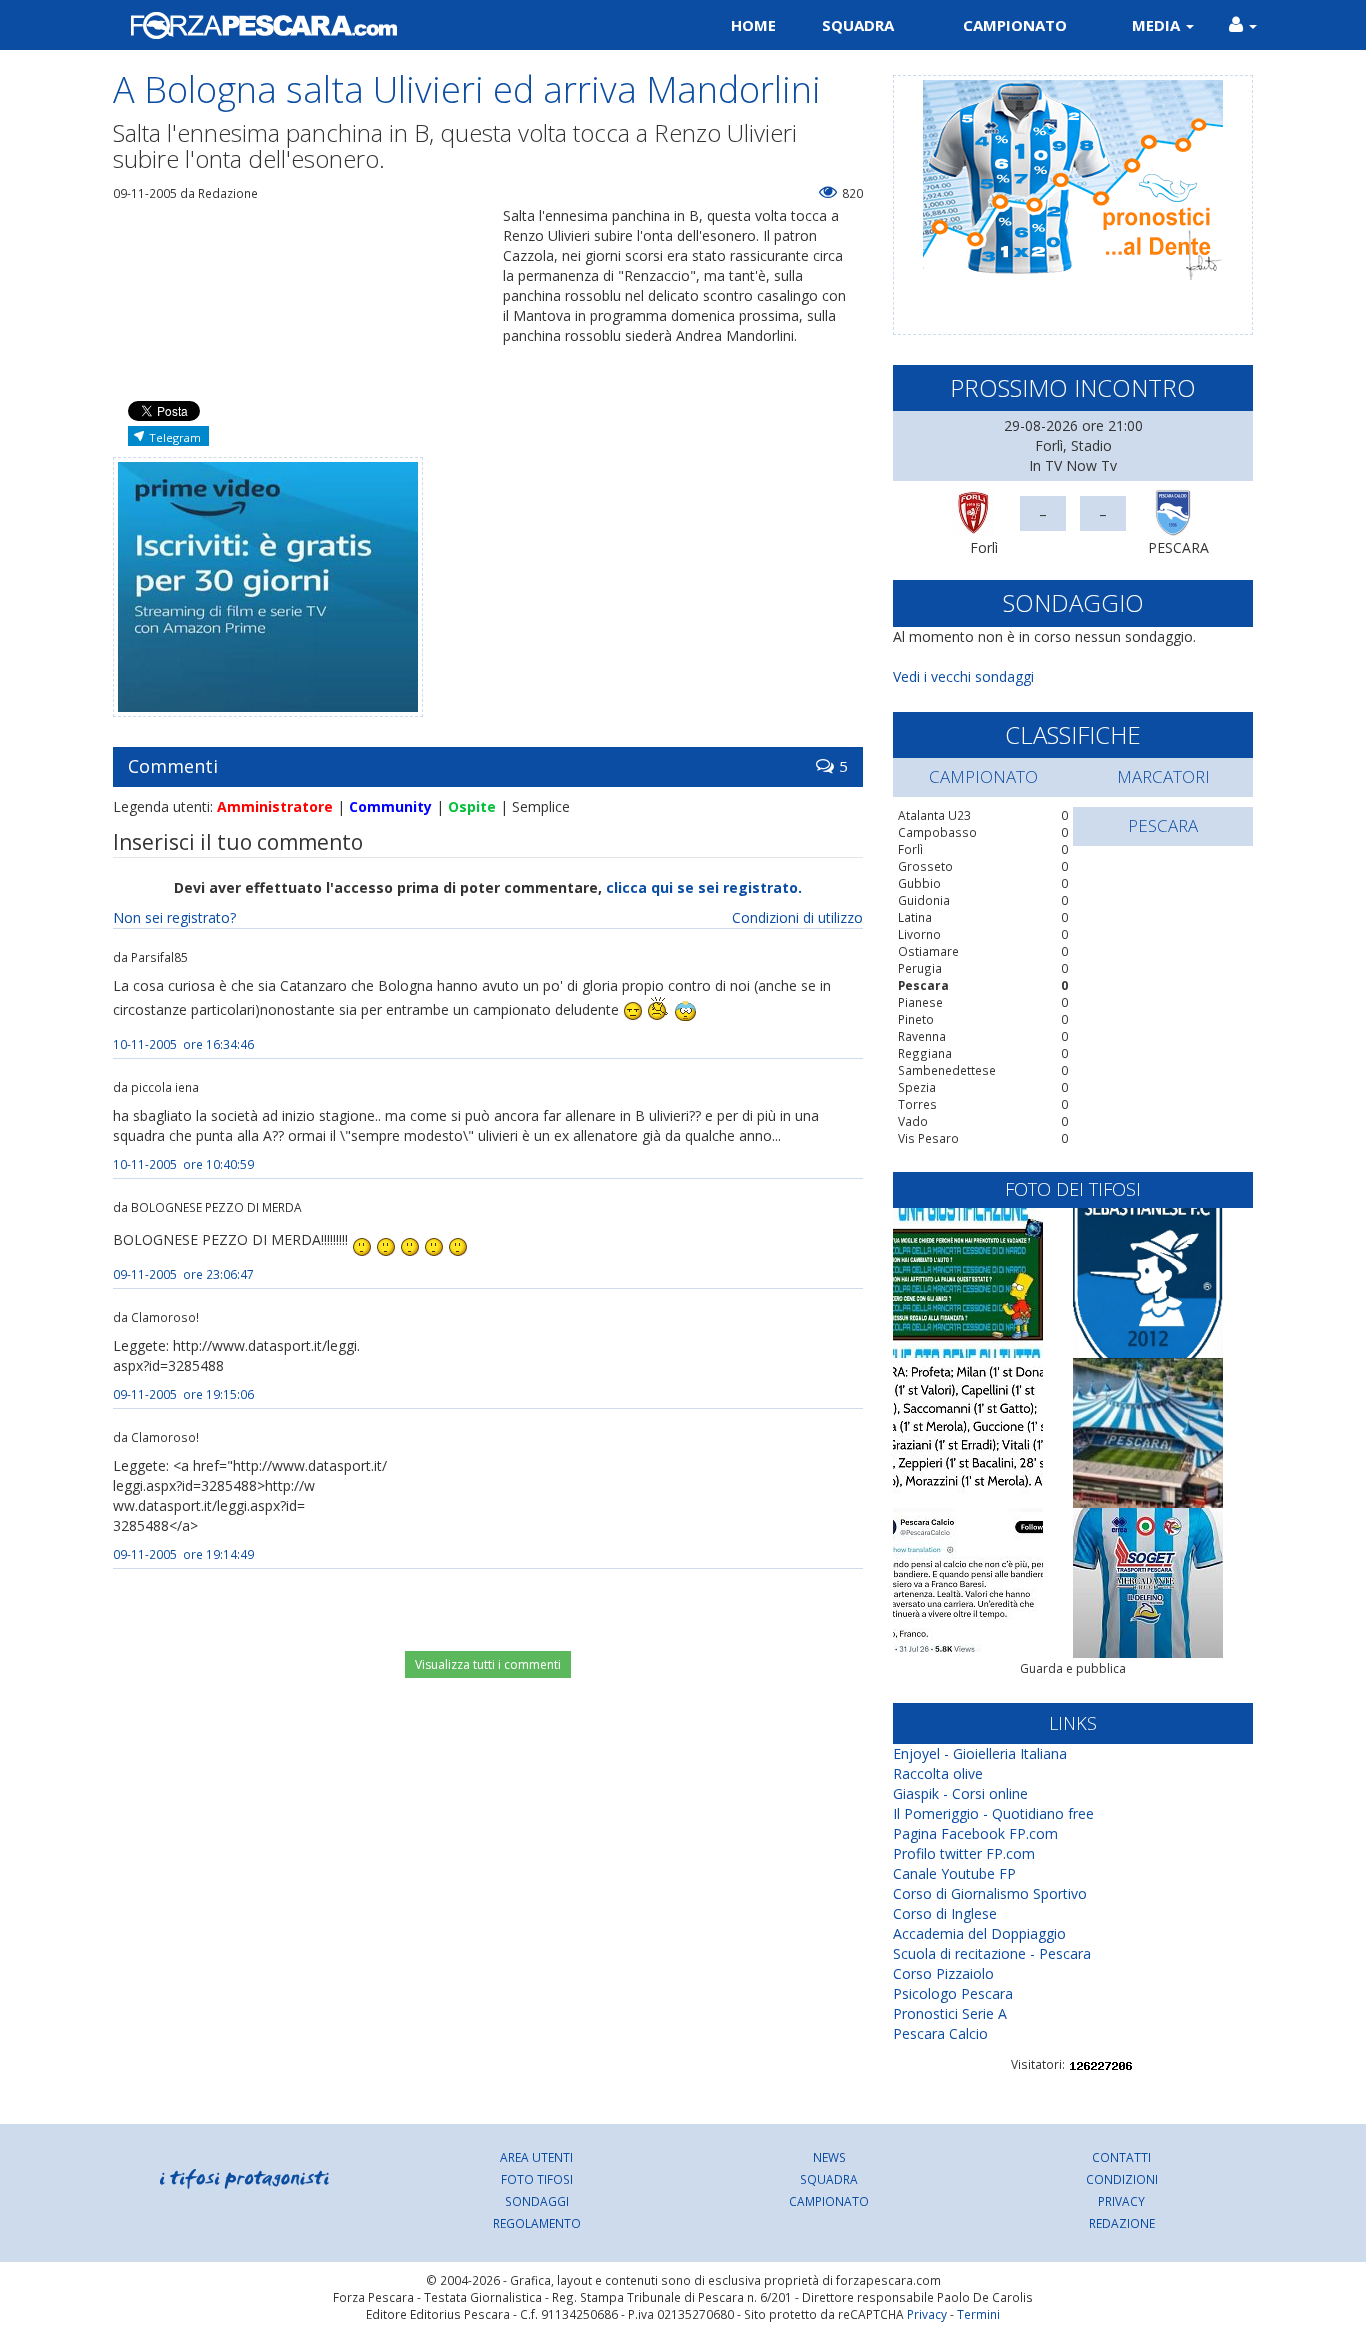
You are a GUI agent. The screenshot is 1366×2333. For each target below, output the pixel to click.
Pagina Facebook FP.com (975, 1833)
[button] (1243, 25)
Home (753, 25)
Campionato (1015, 25)
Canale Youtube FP (954, 1873)
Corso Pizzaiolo (943, 1973)
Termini (978, 2314)
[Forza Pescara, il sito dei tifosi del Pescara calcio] (390, 25)
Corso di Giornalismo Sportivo (990, 1893)
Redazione (1122, 2223)
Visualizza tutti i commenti (488, 1664)
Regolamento (537, 2223)
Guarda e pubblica (1073, 1668)
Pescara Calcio (940, 2033)
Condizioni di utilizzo (797, 917)
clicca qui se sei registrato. (704, 887)
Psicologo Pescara (953, 1993)
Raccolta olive (938, 1773)
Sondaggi (537, 2201)
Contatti (1121, 2157)
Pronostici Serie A (950, 2013)
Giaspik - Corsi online (960, 1793)
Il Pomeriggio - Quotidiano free (993, 1813)
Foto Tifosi (537, 2179)
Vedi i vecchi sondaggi (963, 676)
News (829, 2157)
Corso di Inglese (945, 1913)
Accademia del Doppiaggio (979, 1933)
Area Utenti (536, 2157)
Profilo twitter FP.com (964, 1853)
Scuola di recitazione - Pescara (992, 1953)
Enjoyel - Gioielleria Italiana (980, 1753)
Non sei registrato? (174, 917)
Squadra (858, 25)
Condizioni (1122, 2179)
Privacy (1121, 2201)
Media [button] (1158, 25)
